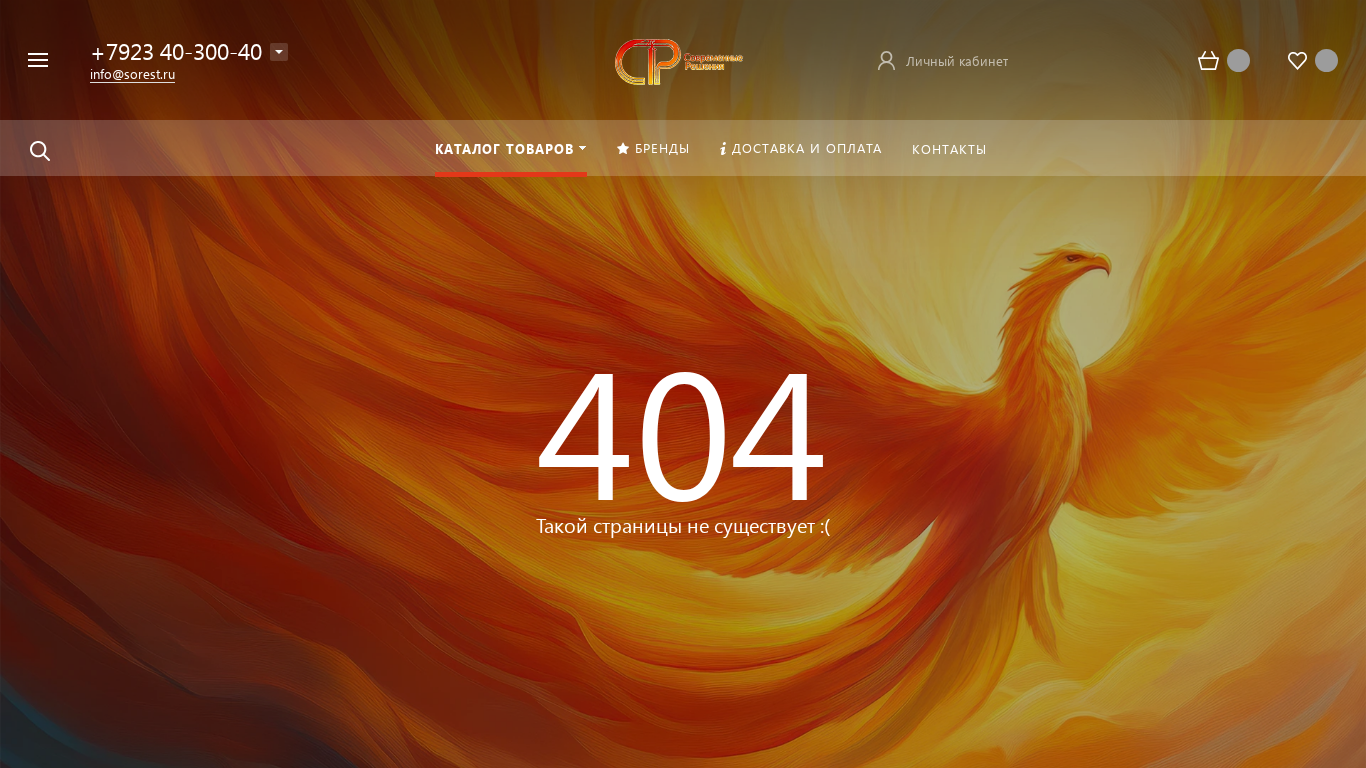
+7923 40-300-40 (176, 50)
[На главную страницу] (675, 57)
